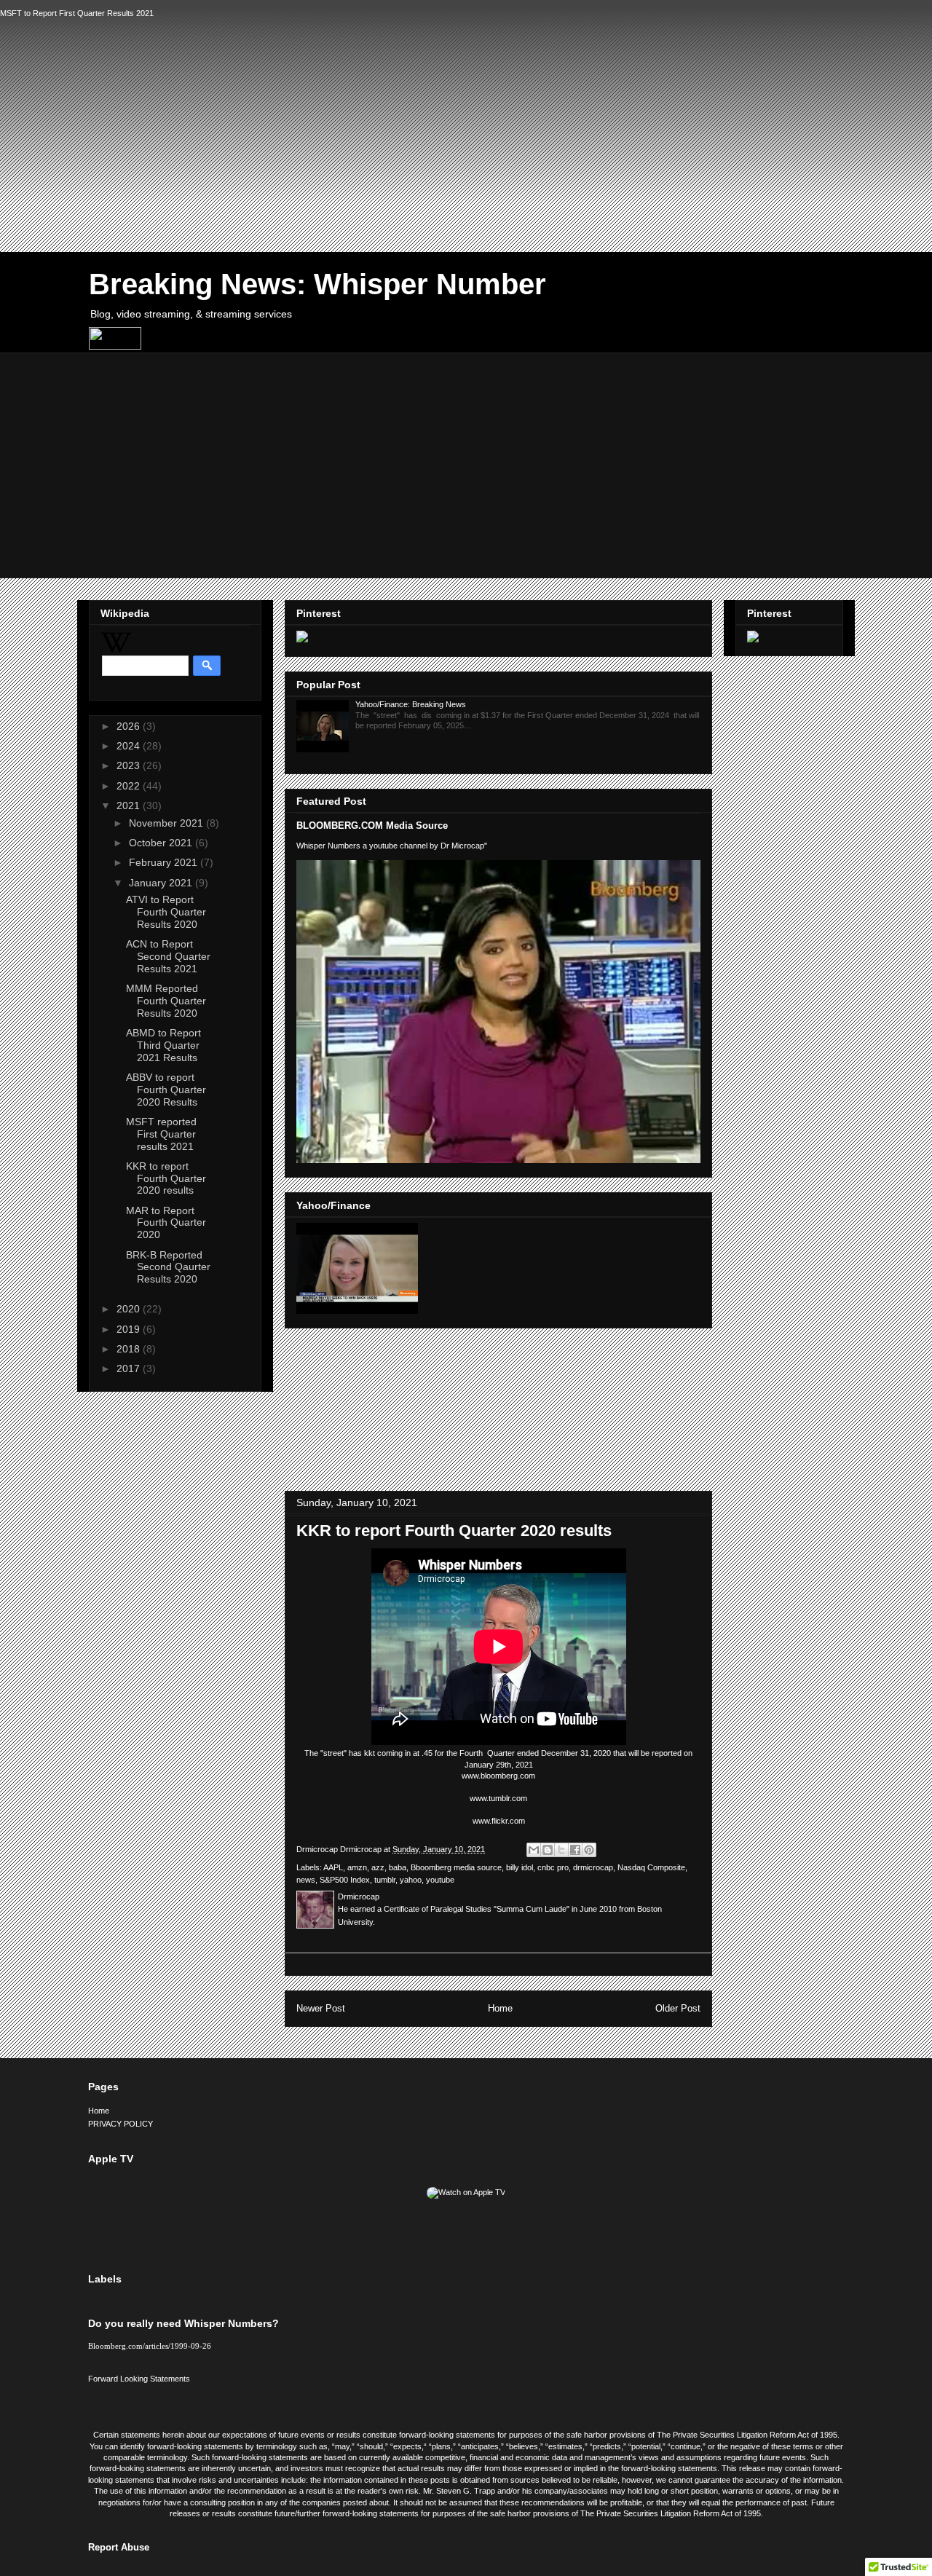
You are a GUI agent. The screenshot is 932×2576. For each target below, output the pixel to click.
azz (378, 1867)
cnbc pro (553, 1867)
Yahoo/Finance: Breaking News (411, 704)
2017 (130, 1368)
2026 (130, 726)
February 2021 (165, 862)
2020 (130, 1309)
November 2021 (167, 823)
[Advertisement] (466, 119)
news (306, 1880)
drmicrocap (593, 1867)
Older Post (678, 2008)
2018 (130, 1349)
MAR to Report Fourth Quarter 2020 (166, 1223)
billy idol (520, 1867)
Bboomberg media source (456, 1867)
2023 (130, 765)
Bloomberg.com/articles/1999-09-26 (150, 2346)
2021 (130, 806)
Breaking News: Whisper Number (317, 284)
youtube (440, 1880)
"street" (333, 1753)
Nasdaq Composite (651, 1867)
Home (500, 2008)
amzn (357, 1867)
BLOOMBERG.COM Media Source (372, 826)
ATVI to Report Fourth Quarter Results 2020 (166, 912)
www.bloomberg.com (498, 1776)
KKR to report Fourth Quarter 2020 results (166, 1178)
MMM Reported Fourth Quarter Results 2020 (166, 1001)
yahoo (411, 1880)
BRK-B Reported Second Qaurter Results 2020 (168, 1267)
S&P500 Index (345, 1880)
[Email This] (534, 1850)
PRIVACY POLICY (121, 2124)
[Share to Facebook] (575, 1850)
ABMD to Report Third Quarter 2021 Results (163, 1045)
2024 (130, 746)
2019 (130, 1329)
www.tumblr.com (498, 1798)
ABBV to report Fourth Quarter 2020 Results (166, 1090)
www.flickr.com (499, 1821)
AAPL (333, 1867)
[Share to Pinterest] (589, 1850)
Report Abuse (119, 2547)
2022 (130, 786)
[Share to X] (561, 1850)
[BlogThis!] (548, 1850)
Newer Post (321, 2008)
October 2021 (162, 843)
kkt (370, 1753)
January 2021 (162, 883)
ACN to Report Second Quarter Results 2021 (168, 956)
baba (398, 1867)
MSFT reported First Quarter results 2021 (161, 1134)
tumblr (385, 1880)
